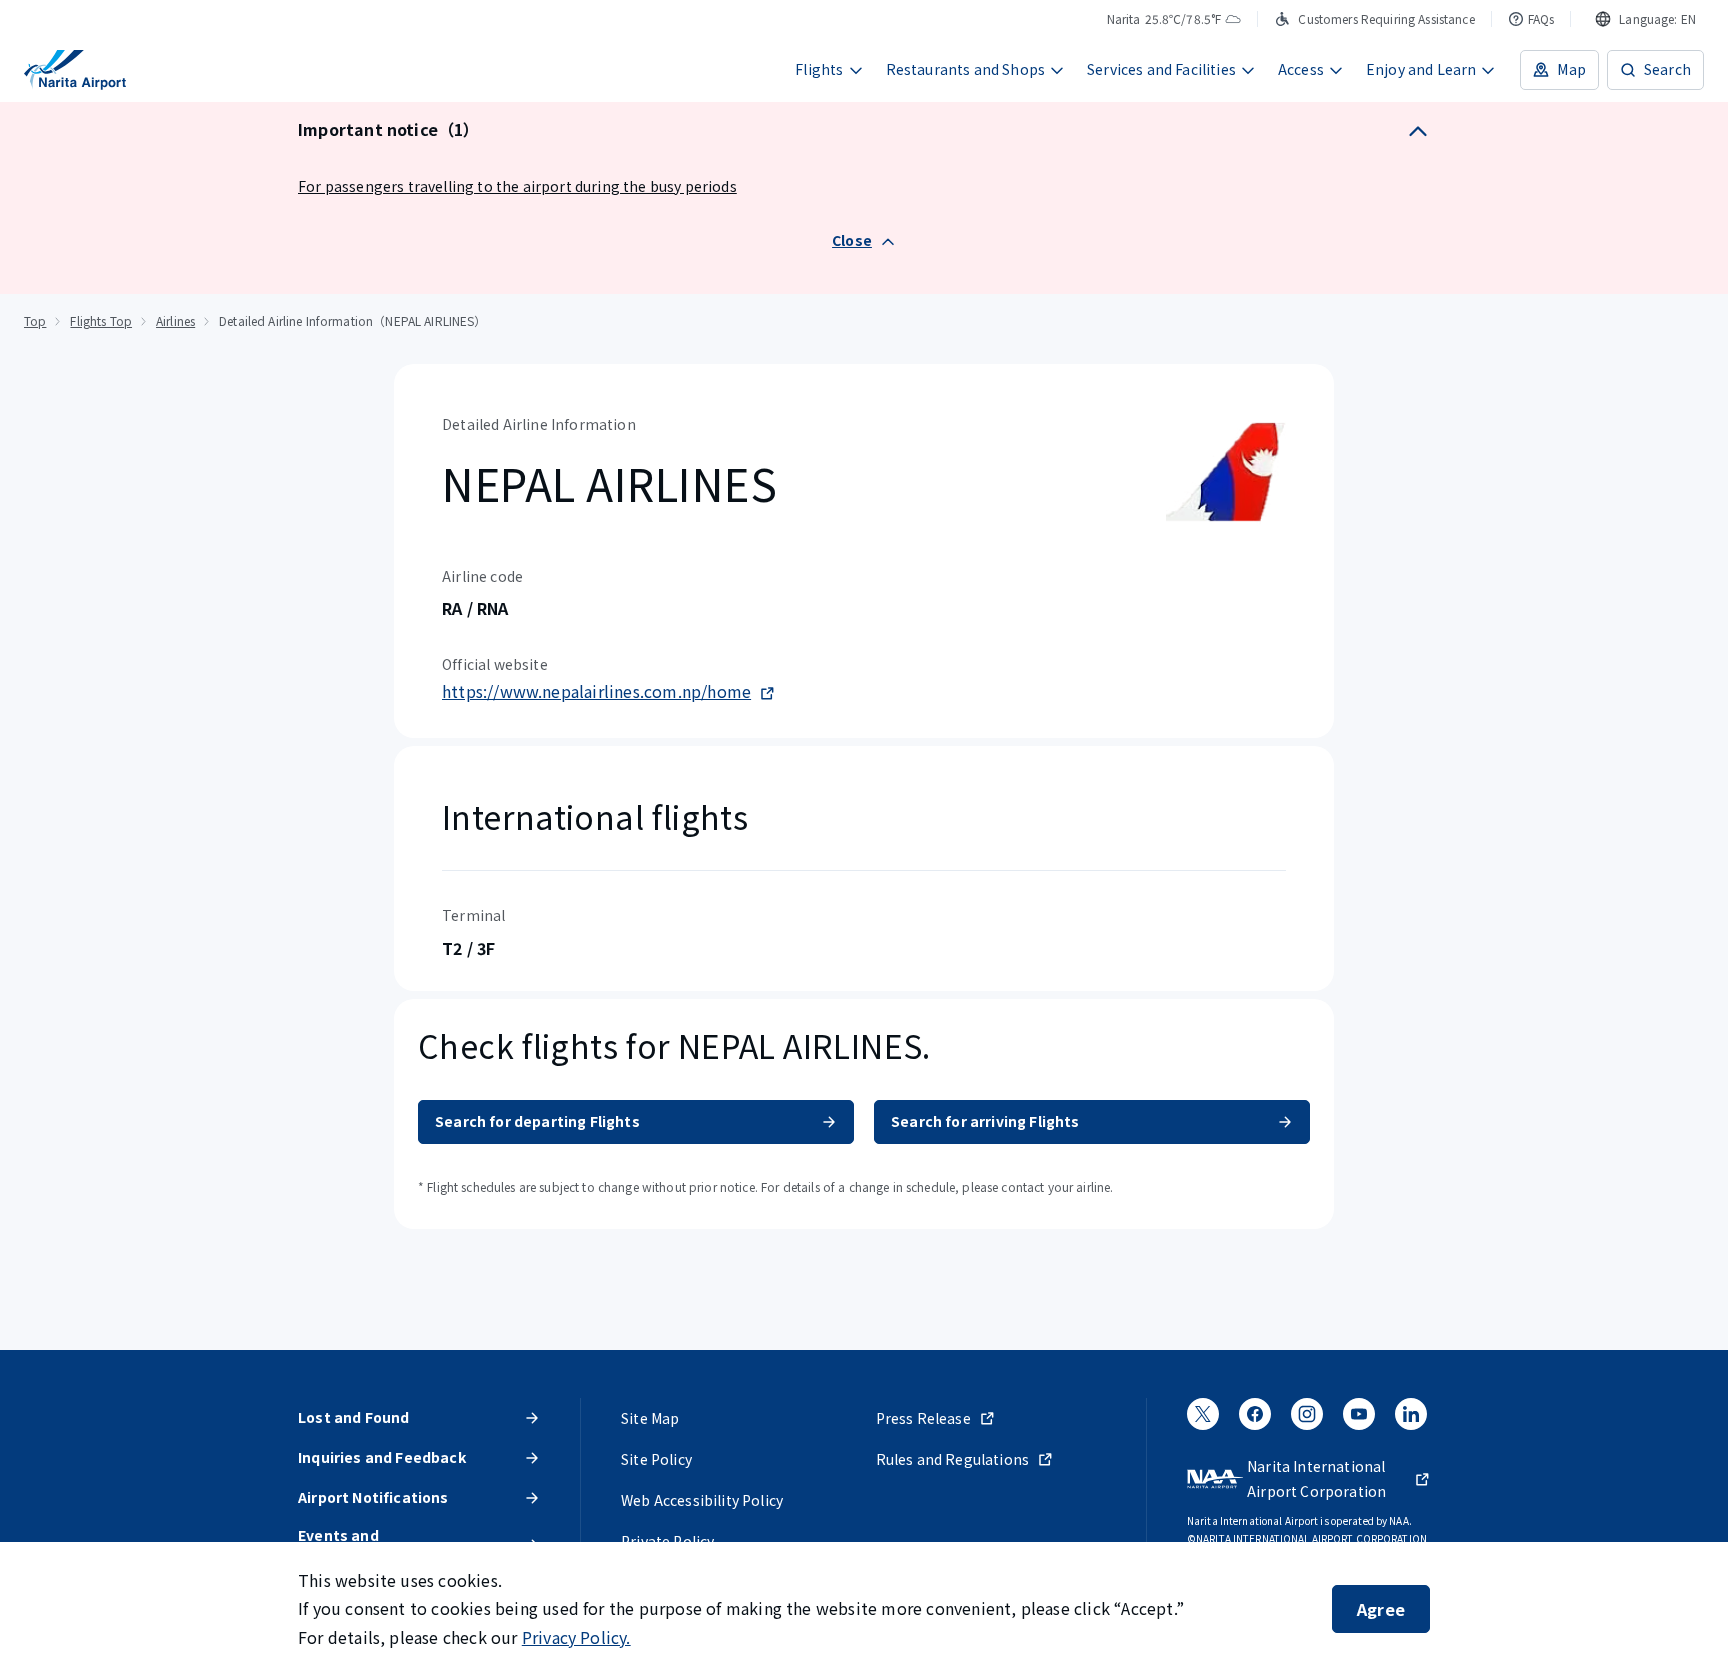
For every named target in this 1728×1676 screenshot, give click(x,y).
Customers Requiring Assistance (1386, 18)
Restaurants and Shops (966, 69)
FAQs (1541, 18)
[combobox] (1645, 19)
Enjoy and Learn (1421, 69)
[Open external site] (1203, 1420)
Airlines (175, 320)
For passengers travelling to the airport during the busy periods (517, 186)
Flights (819, 69)
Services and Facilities (1161, 69)
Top (35, 320)
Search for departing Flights (537, 1121)
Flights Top (101, 320)
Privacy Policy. (576, 1637)
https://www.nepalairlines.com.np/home (596, 691)
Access (1301, 69)
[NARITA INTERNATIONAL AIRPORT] (75, 70)
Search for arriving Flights (985, 1121)
